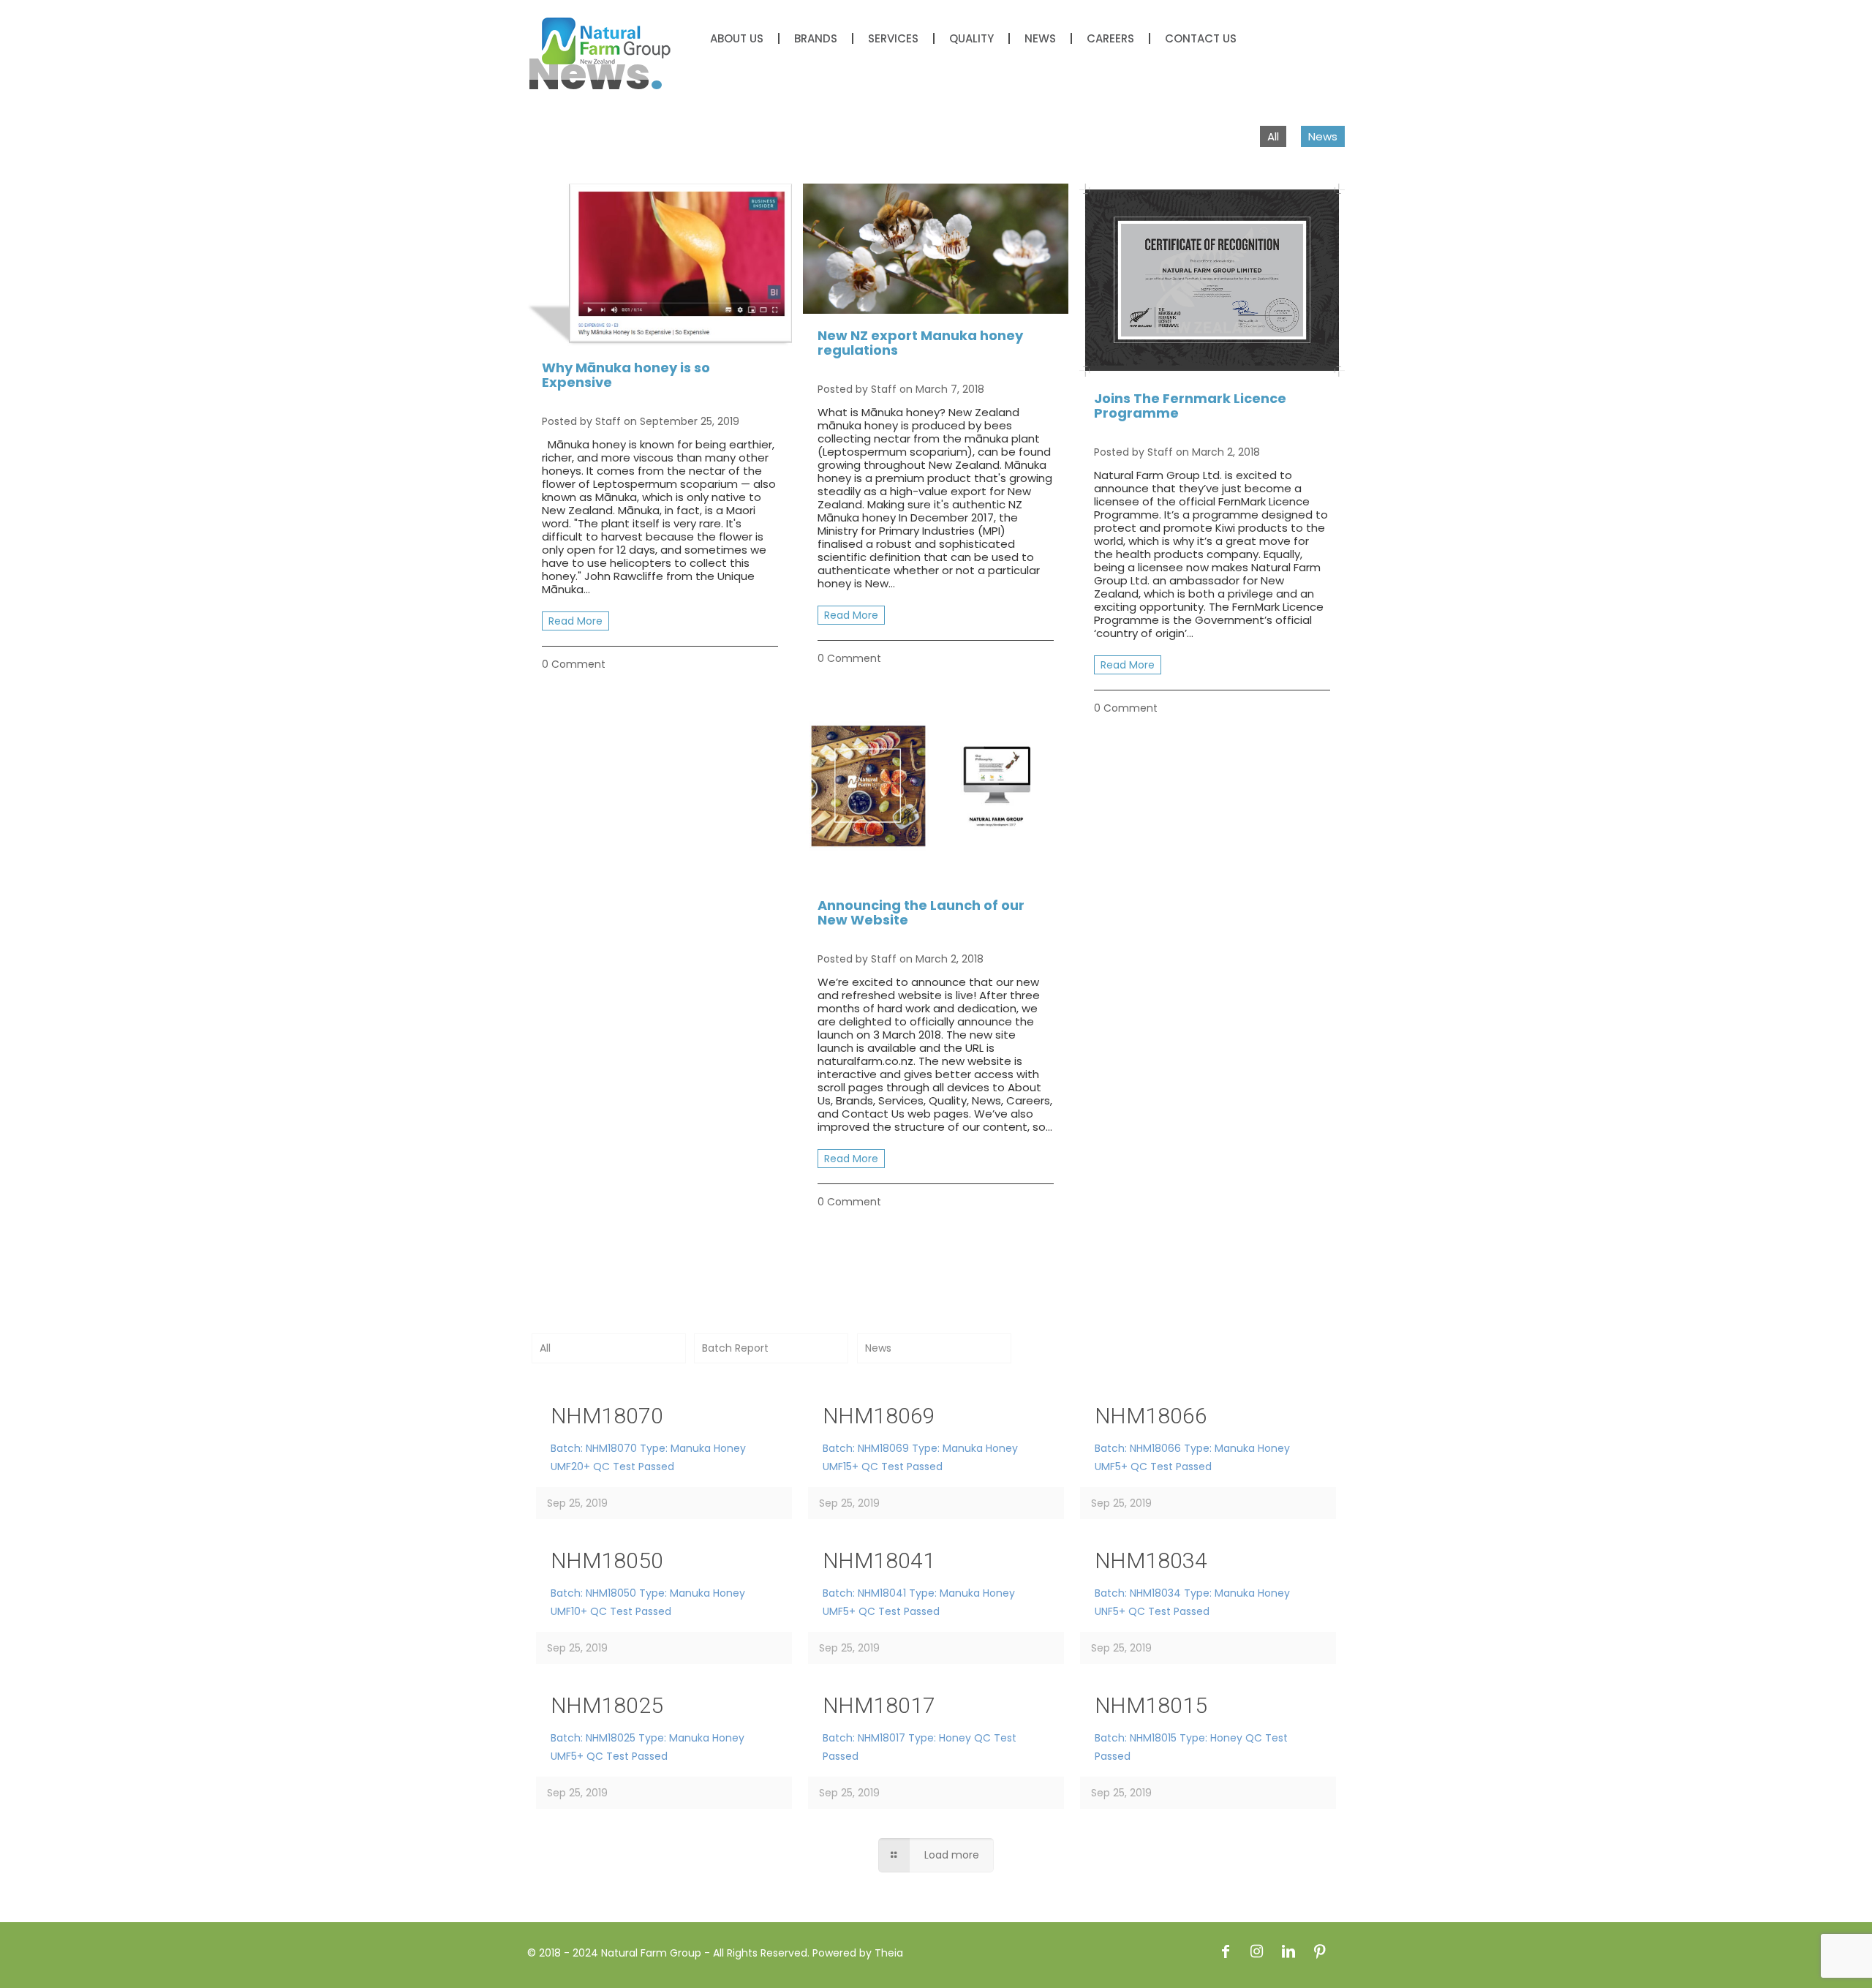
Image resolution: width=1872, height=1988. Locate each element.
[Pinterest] (1320, 1951)
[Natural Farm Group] (606, 40)
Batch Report (735, 1348)
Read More (575, 621)
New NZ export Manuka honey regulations (920, 343)
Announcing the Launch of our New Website (921, 912)
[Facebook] (1226, 1951)
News (1323, 136)
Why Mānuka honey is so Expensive (626, 375)
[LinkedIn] (1288, 1951)
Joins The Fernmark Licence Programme (1190, 406)
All (1273, 136)
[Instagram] (1257, 1951)
